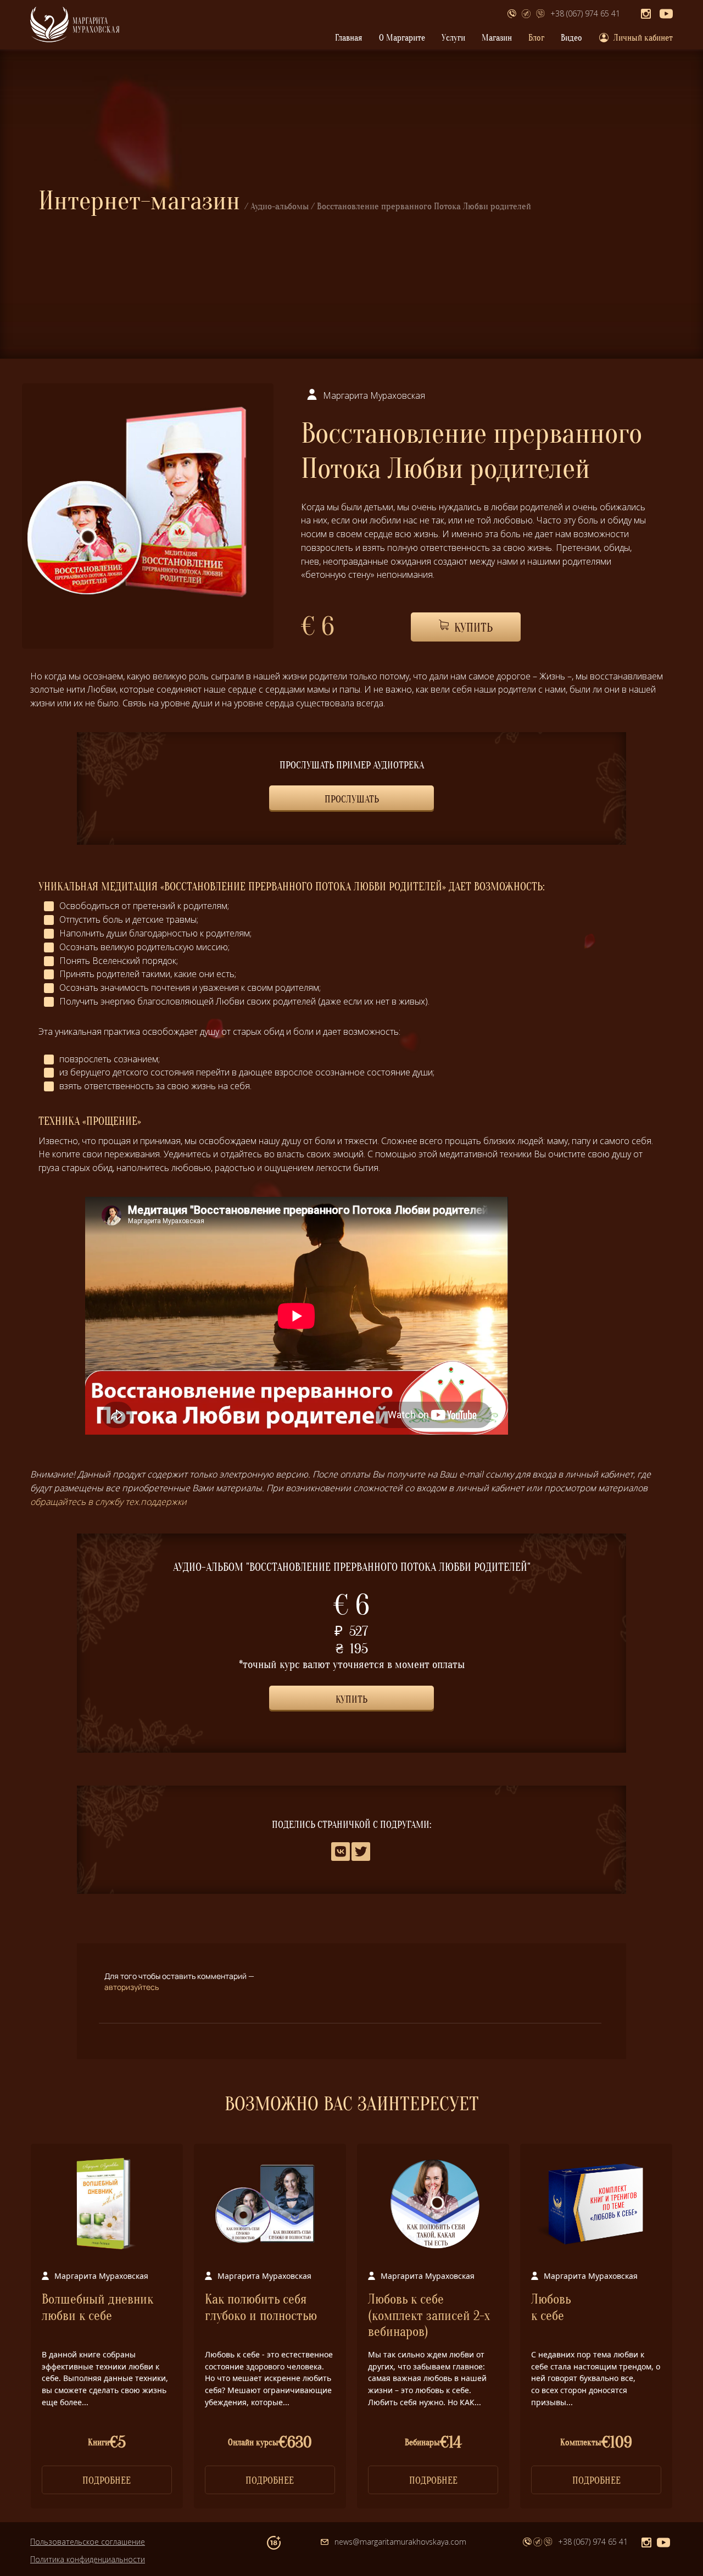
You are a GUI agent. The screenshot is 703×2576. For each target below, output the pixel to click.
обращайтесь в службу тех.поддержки (108, 1502)
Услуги (453, 38)
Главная (349, 38)
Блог (536, 38)
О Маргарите (402, 38)
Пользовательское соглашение (88, 2542)
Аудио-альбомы (280, 206)
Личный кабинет (643, 38)
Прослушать (352, 799)
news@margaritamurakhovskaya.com (400, 2542)
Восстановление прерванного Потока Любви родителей (424, 206)
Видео (571, 38)
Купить (472, 628)
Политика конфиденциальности (88, 2559)
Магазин (497, 38)
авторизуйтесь (132, 1987)
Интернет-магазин (139, 201)
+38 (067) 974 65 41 (585, 13)
